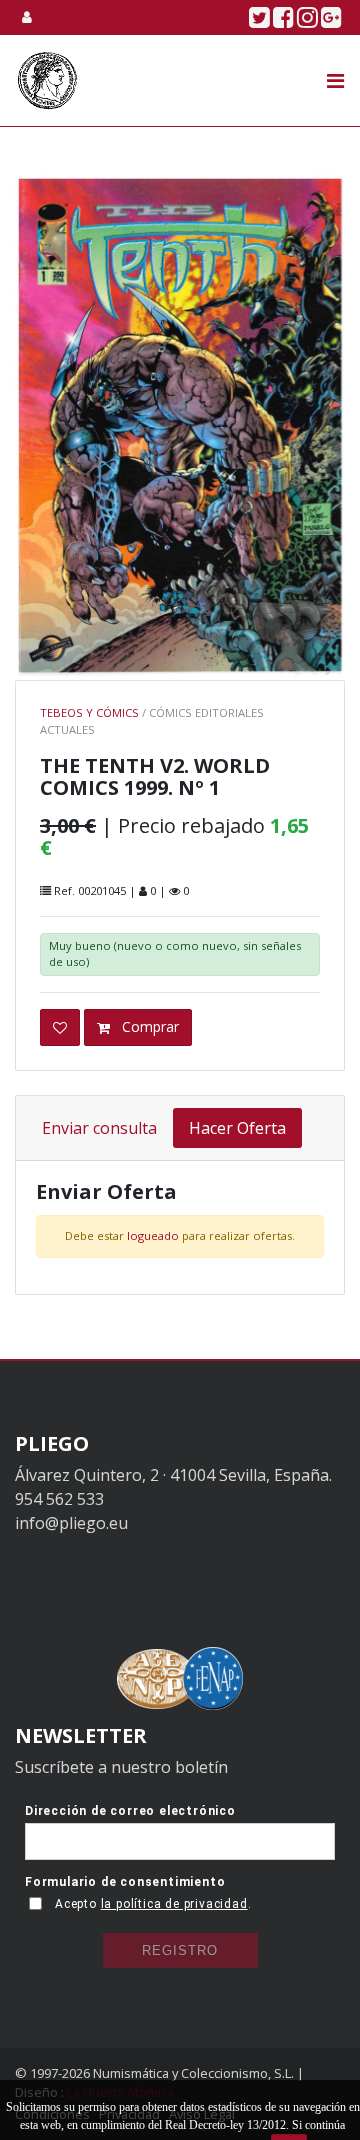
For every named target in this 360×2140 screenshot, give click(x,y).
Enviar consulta (99, 1128)
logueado (153, 1235)
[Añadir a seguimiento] (60, 1027)
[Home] (47, 80)
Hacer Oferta (237, 1128)
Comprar (148, 1026)
